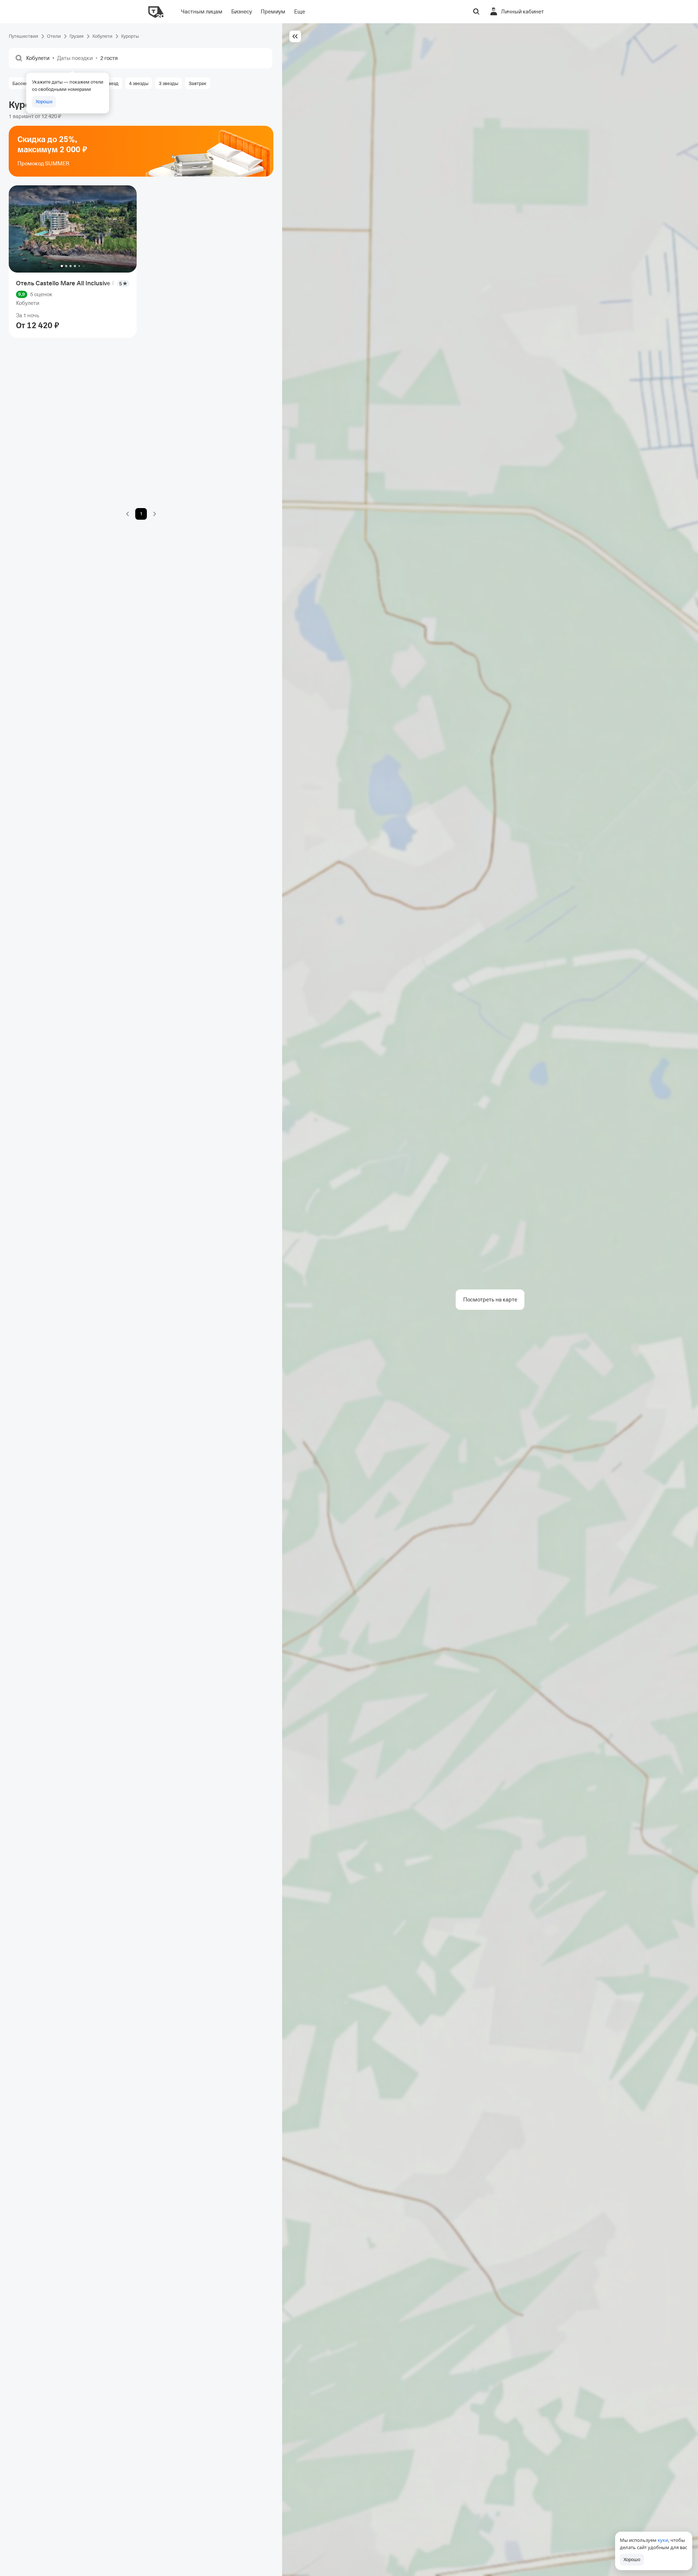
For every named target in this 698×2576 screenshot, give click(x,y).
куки (663, 2540)
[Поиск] (476, 12)
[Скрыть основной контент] (295, 36)
